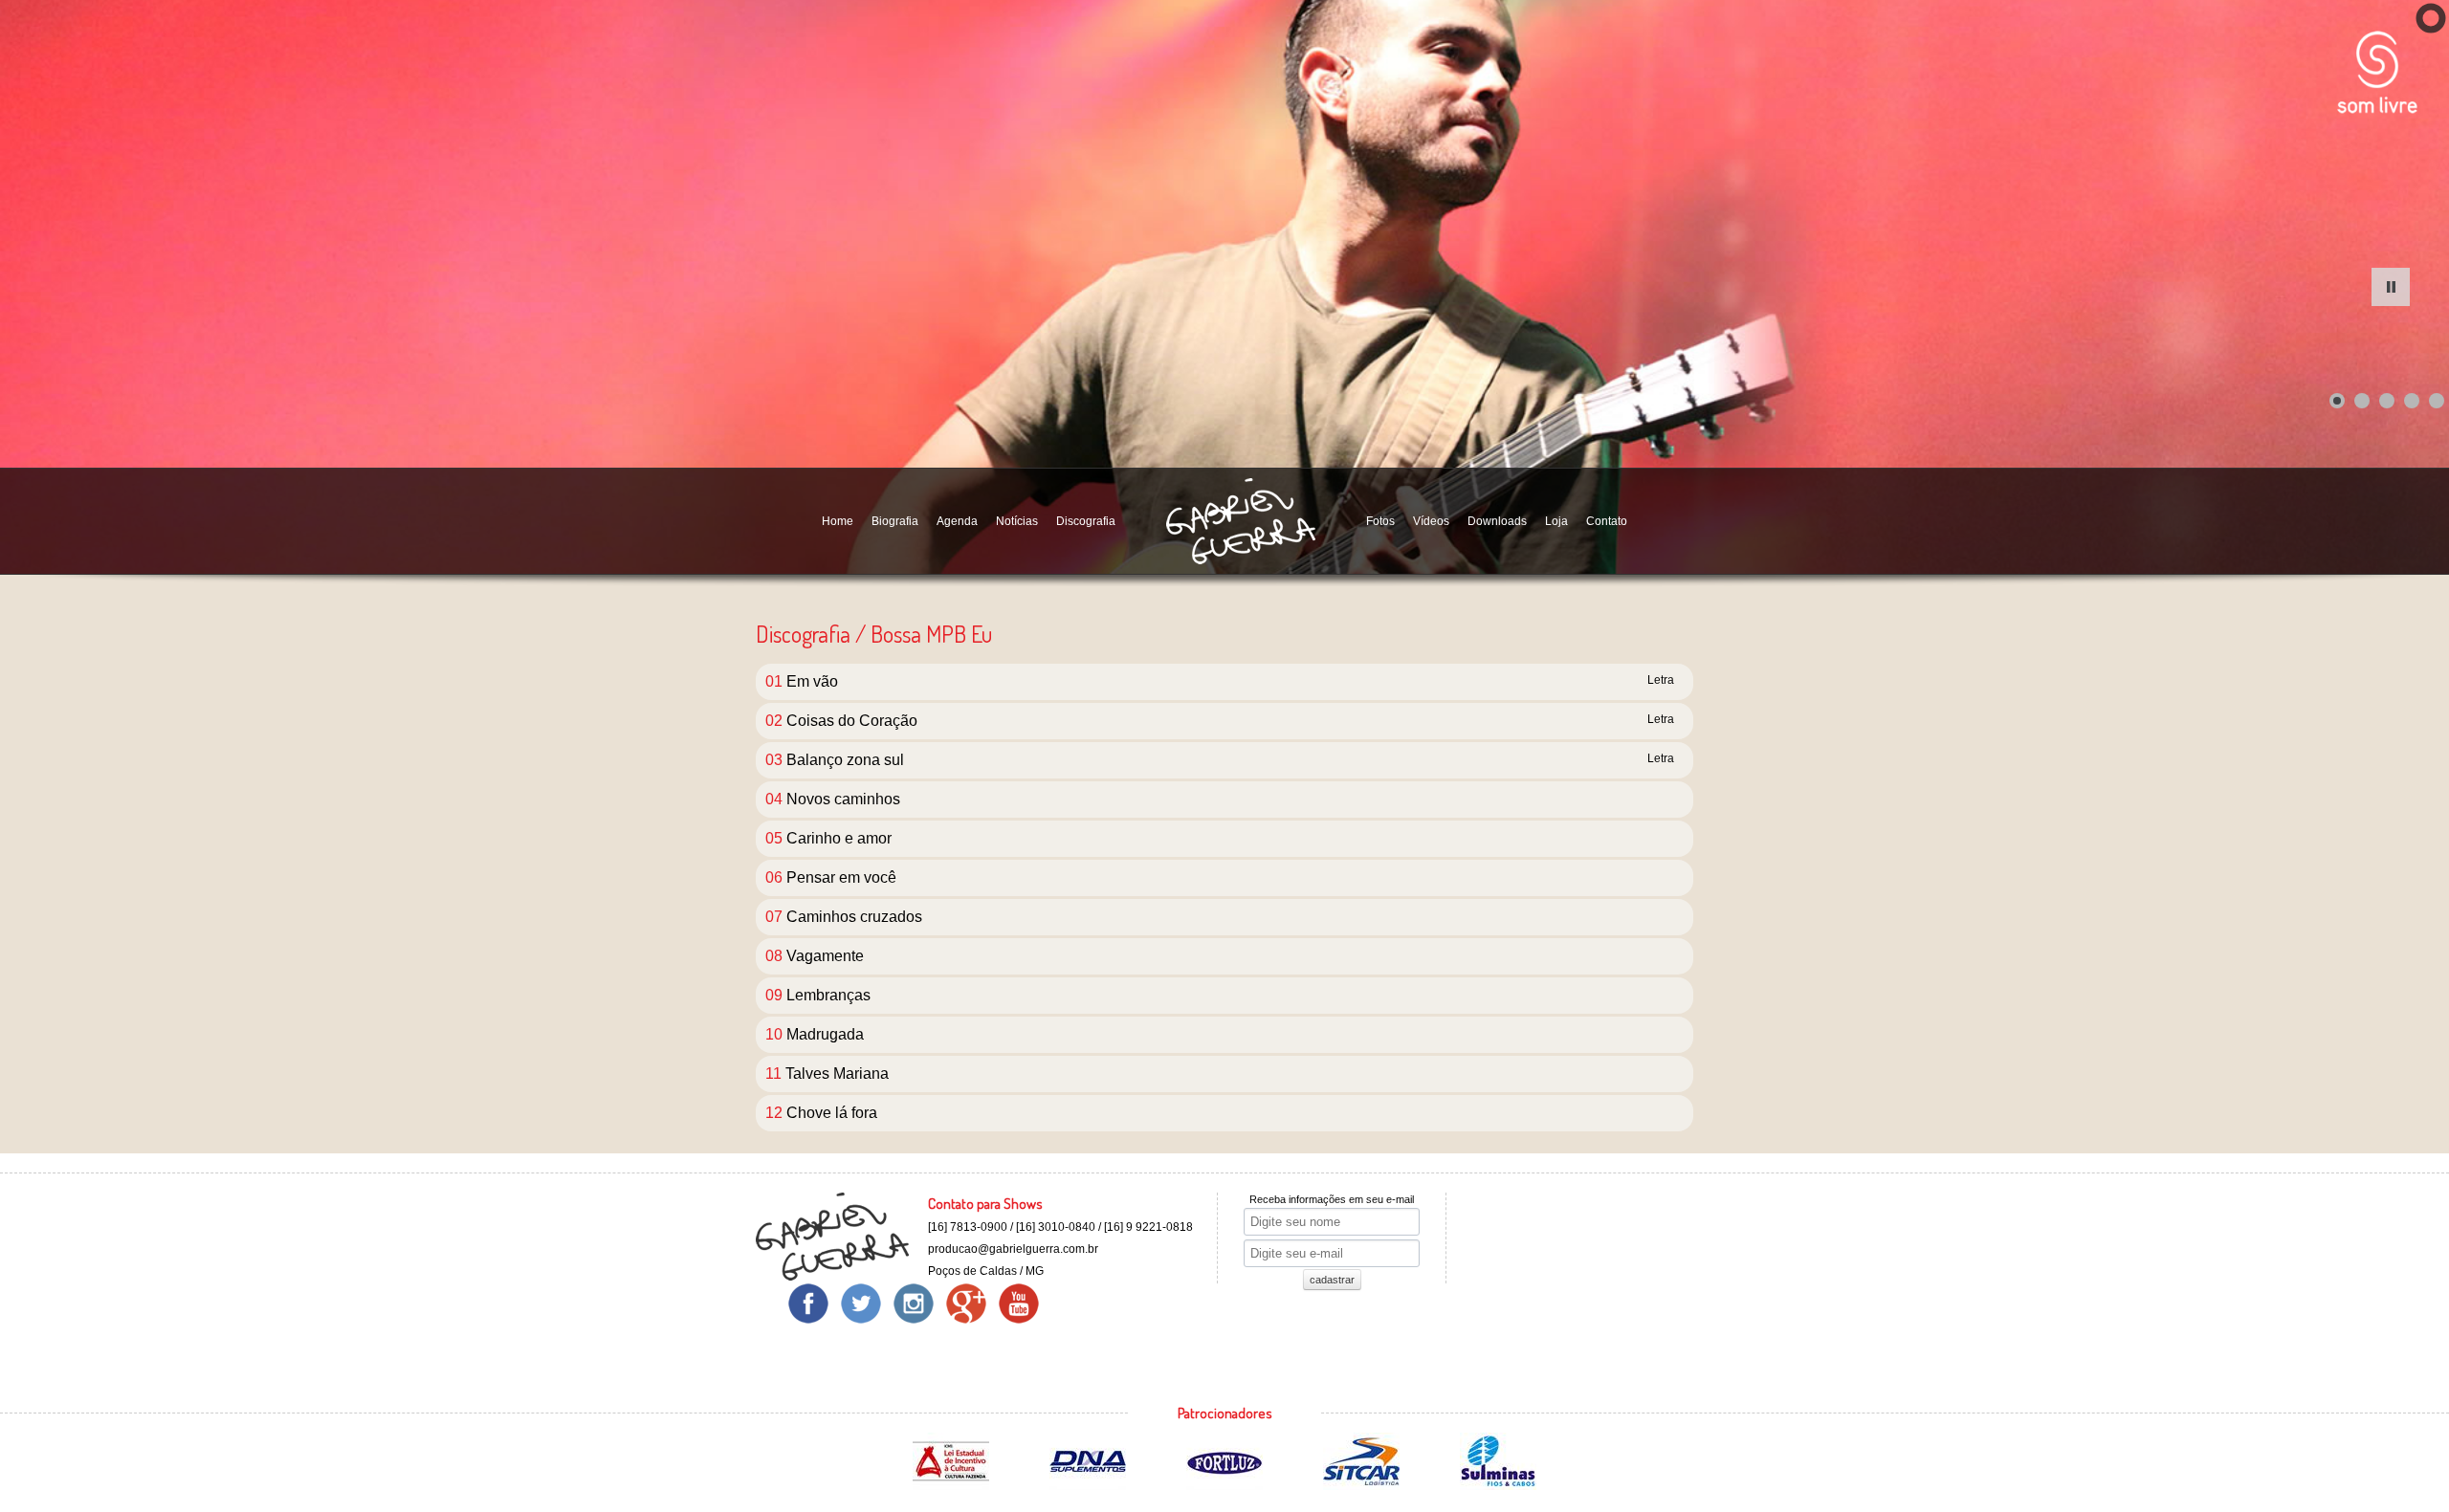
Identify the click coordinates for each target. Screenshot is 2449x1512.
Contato (1607, 521)
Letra (1661, 680)
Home (838, 521)
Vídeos (1431, 521)
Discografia (1086, 521)
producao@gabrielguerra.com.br (1013, 1249)
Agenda (957, 521)
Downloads (1497, 521)
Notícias (1017, 521)
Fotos (1380, 521)
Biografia (895, 521)
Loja (1556, 521)
